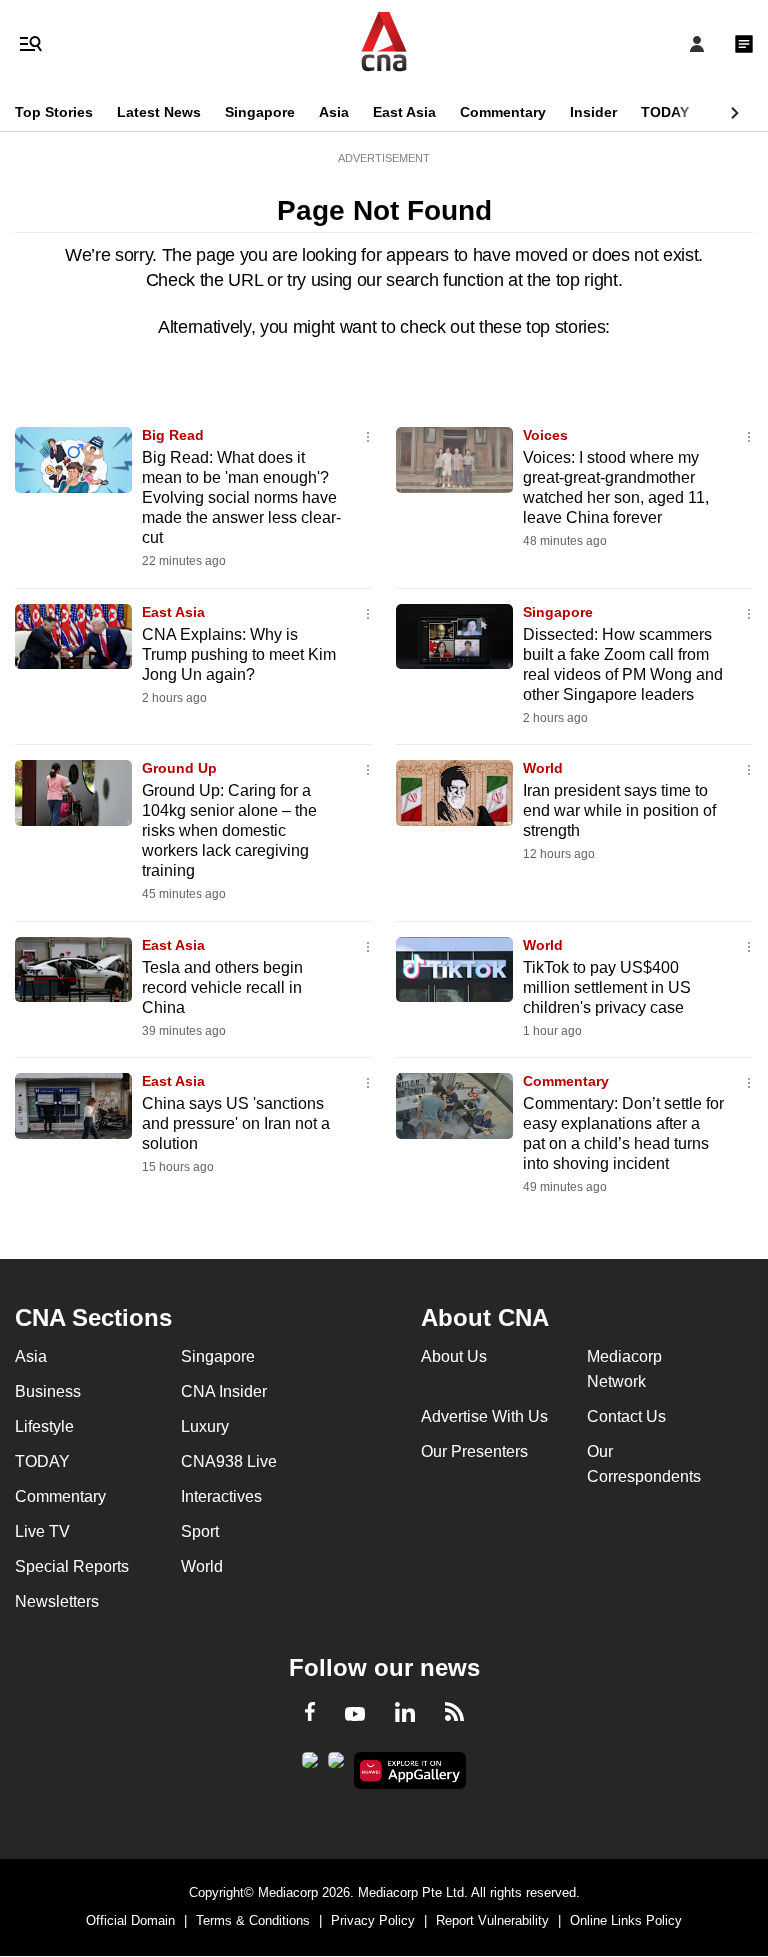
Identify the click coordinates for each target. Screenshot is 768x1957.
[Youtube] (355, 1715)
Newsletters (57, 1601)
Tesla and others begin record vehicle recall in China (222, 987)
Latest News (159, 112)
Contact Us (626, 1416)
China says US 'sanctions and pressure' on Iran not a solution (236, 1123)
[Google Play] (310, 1766)
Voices (545, 435)
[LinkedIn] (405, 1716)
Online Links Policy (626, 1920)
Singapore (260, 112)
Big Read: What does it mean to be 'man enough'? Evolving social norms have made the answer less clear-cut (241, 497)
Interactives (221, 1496)
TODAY (665, 112)
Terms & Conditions (253, 1920)
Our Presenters (474, 1451)
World (543, 768)
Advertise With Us (484, 1416)
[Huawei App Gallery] (410, 1771)
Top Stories (54, 112)
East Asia (404, 112)
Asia (334, 112)
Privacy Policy (373, 1920)
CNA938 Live (229, 1461)
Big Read (173, 435)
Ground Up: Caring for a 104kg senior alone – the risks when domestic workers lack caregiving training (229, 830)
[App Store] (336, 1766)
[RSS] (454, 1715)
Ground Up (179, 768)
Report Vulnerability (492, 1920)
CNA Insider (224, 1391)
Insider (593, 112)
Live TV (42, 1531)
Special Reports (72, 1566)
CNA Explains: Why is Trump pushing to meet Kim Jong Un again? (239, 654)
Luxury (205, 1426)
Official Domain (130, 1920)
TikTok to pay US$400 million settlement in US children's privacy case (607, 987)
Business (48, 1391)
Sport (200, 1531)
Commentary (503, 112)
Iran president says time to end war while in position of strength (619, 810)
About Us (454, 1356)
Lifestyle (44, 1426)
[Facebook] (310, 1715)
